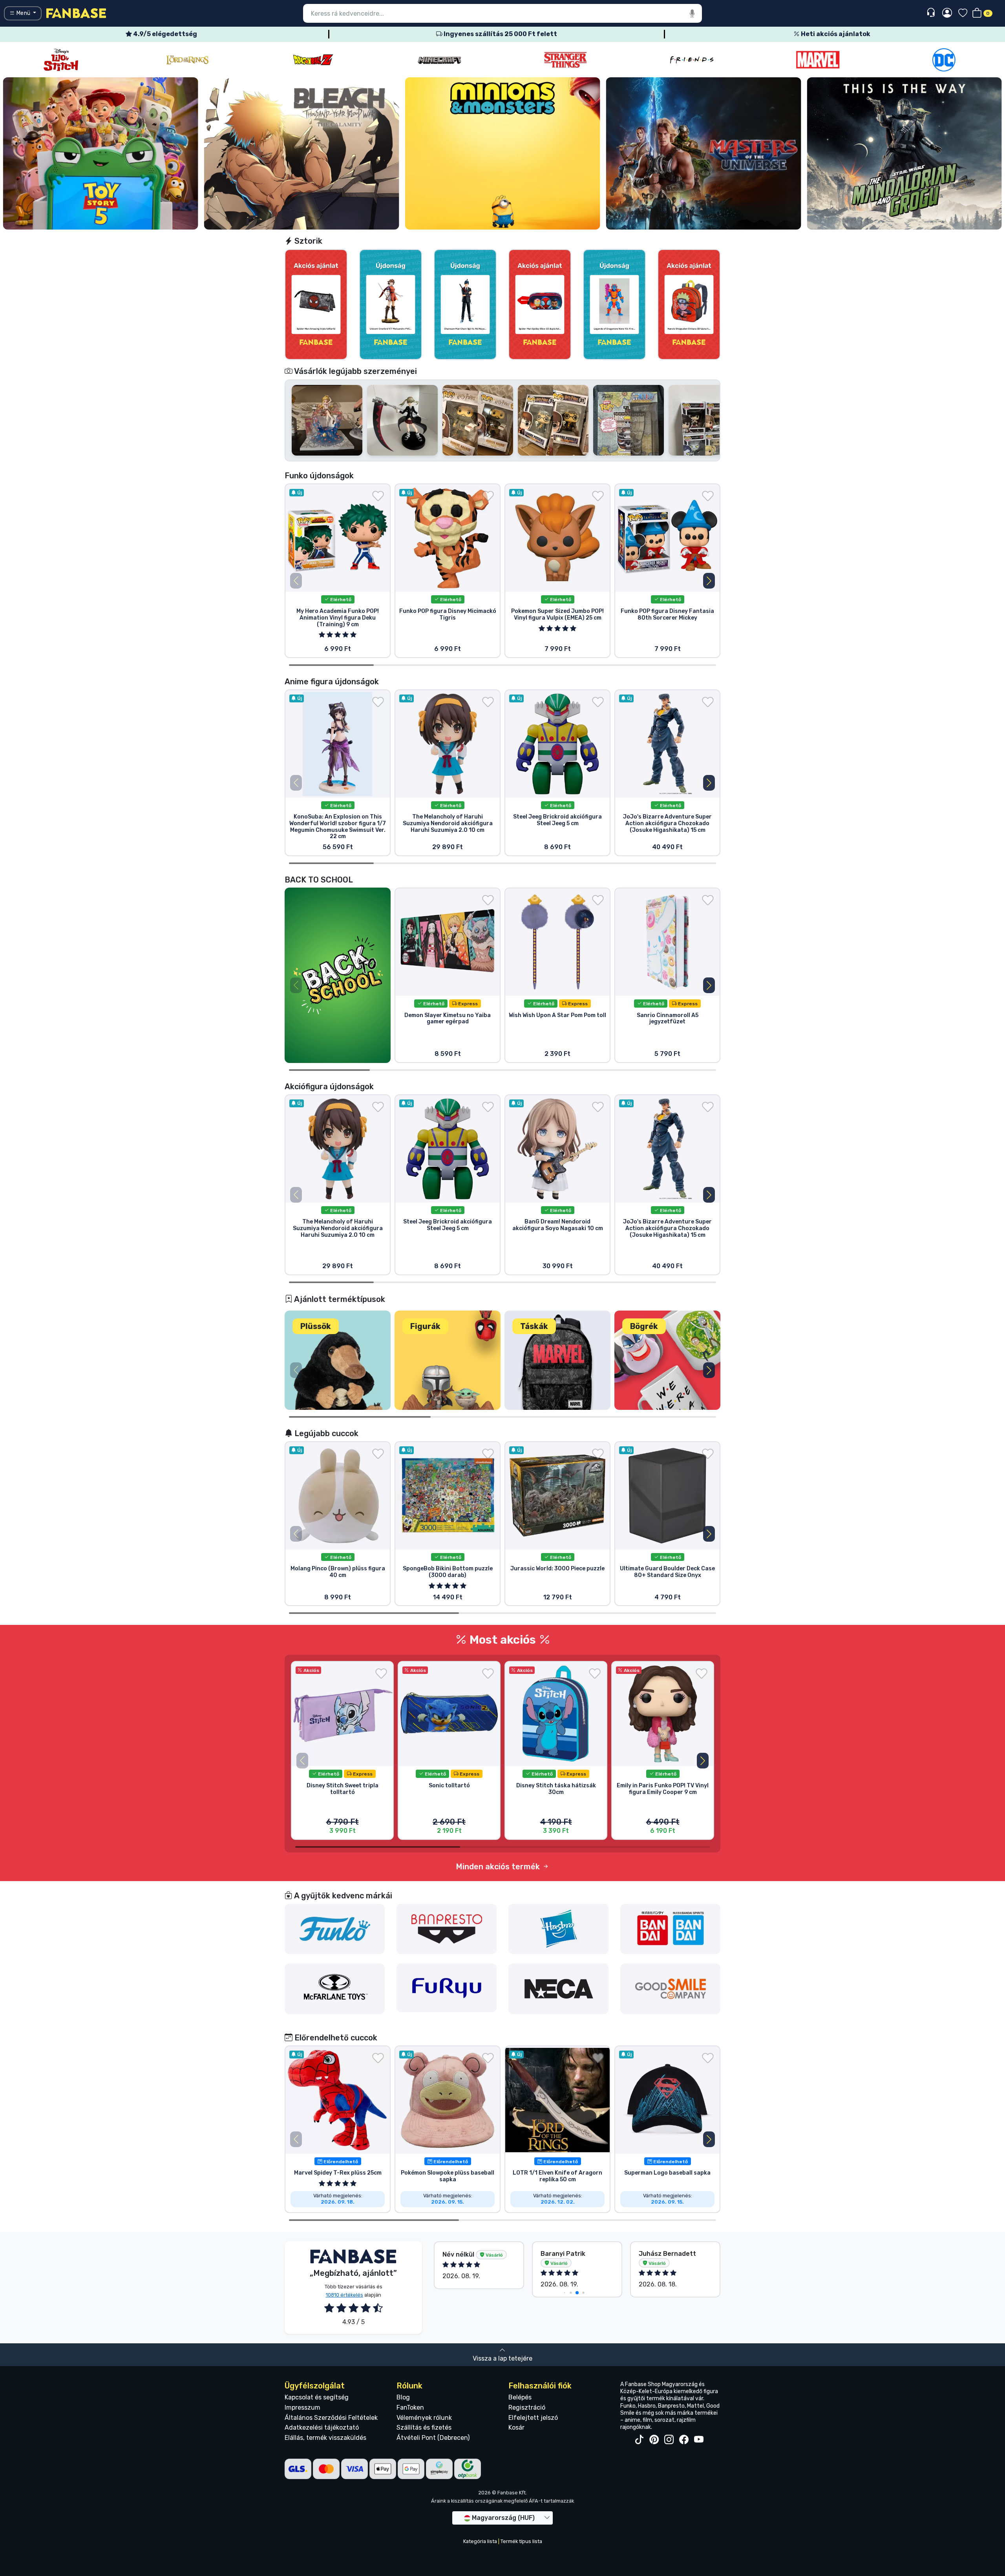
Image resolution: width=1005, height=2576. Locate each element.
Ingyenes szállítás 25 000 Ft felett (500, 34)
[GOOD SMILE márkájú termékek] (671, 1988)
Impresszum (302, 2407)
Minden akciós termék (499, 1867)
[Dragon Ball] (61, 60)
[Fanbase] (76, 13)
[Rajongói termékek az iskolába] (338, 975)
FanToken (410, 2407)
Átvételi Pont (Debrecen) (433, 2438)
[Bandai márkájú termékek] (671, 1928)
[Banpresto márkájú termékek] (447, 1928)
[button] (709, 581)
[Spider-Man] (944, 60)
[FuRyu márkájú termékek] (447, 1987)
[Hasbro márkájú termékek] (559, 1928)
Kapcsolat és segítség (317, 2397)
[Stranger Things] (313, 60)
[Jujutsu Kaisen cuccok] (904, 153)
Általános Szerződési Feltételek (331, 2418)
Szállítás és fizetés (424, 2427)
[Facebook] (684, 2440)
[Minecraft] (187, 60)
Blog (403, 2397)
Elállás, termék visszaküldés (325, 2438)
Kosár (516, 2427)
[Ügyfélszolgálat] (932, 13)
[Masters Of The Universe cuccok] (302, 153)
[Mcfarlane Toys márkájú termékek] (335, 1988)
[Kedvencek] (963, 14)
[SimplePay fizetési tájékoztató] (439, 2469)
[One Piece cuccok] (703, 153)
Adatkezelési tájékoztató (322, 2427)
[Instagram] (669, 2440)
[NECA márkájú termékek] (559, 1988)
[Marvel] (566, 60)
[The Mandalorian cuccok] (503, 153)
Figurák (425, 1326)
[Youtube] (699, 2440)
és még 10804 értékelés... (659, 2258)
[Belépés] (947, 13)
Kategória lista (480, 2541)
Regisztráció (527, 2407)
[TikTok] (639, 2440)
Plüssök (316, 1326)
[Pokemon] (818, 60)
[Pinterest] (654, 2440)
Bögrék (644, 1326)
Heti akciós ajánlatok (835, 34)
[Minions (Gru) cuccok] (101, 153)
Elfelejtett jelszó (533, 2418)
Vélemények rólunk (424, 2418)
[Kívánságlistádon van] (378, 496)
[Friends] (439, 60)
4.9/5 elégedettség (164, 34)
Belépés (520, 2397)
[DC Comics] (692, 60)
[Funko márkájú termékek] (335, 1928)
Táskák (534, 1326)
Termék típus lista (521, 2541)
